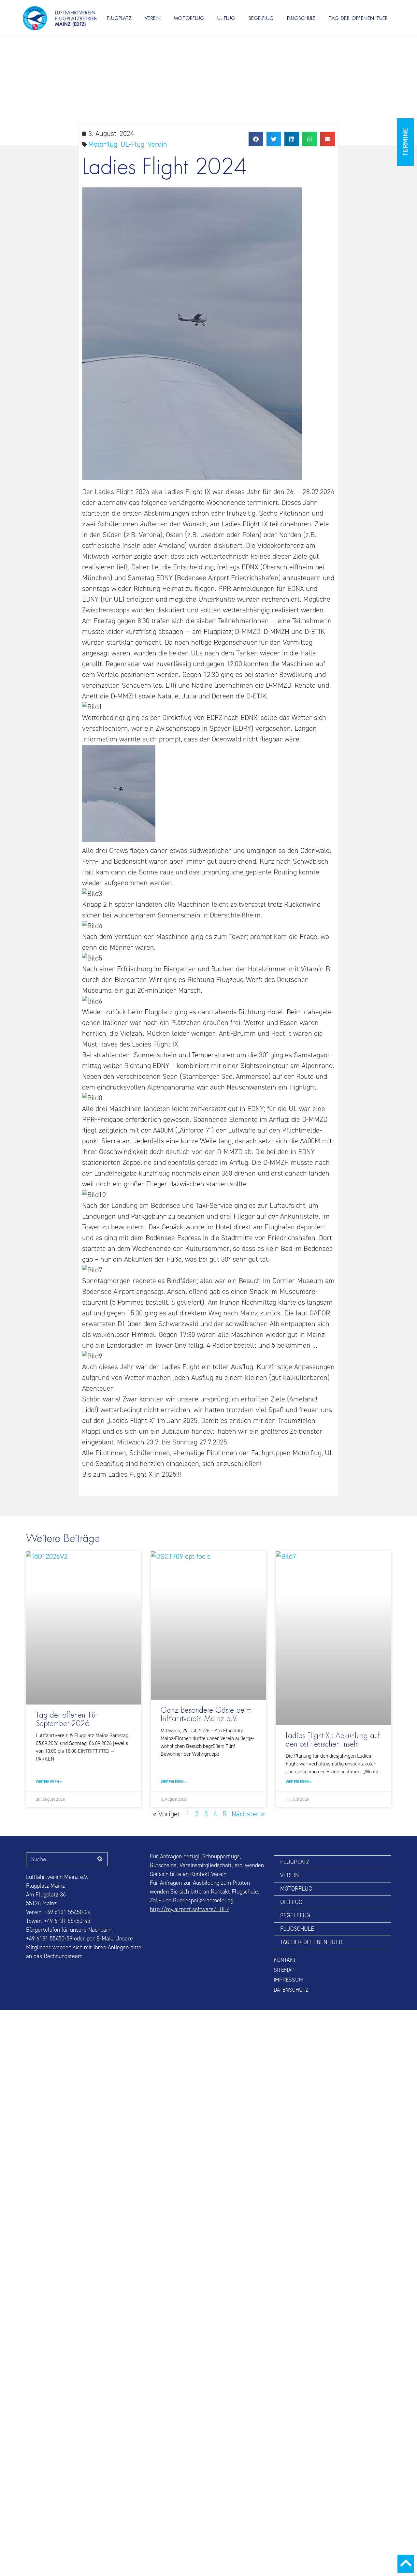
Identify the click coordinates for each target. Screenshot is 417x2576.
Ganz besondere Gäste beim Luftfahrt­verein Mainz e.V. (206, 1715)
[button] (256, 139)
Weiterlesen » (49, 1782)
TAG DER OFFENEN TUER (358, 18)
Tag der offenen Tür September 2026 (66, 1720)
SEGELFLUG (261, 18)
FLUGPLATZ (119, 18)
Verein (157, 144)
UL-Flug (132, 144)
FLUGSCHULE (301, 18)
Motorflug (103, 144)
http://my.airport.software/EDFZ (190, 1909)
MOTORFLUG (189, 18)
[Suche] (100, 1859)
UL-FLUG (226, 18)
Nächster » (248, 1814)
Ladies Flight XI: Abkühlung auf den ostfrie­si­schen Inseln (333, 1740)
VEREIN (153, 18)
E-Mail (103, 1939)
